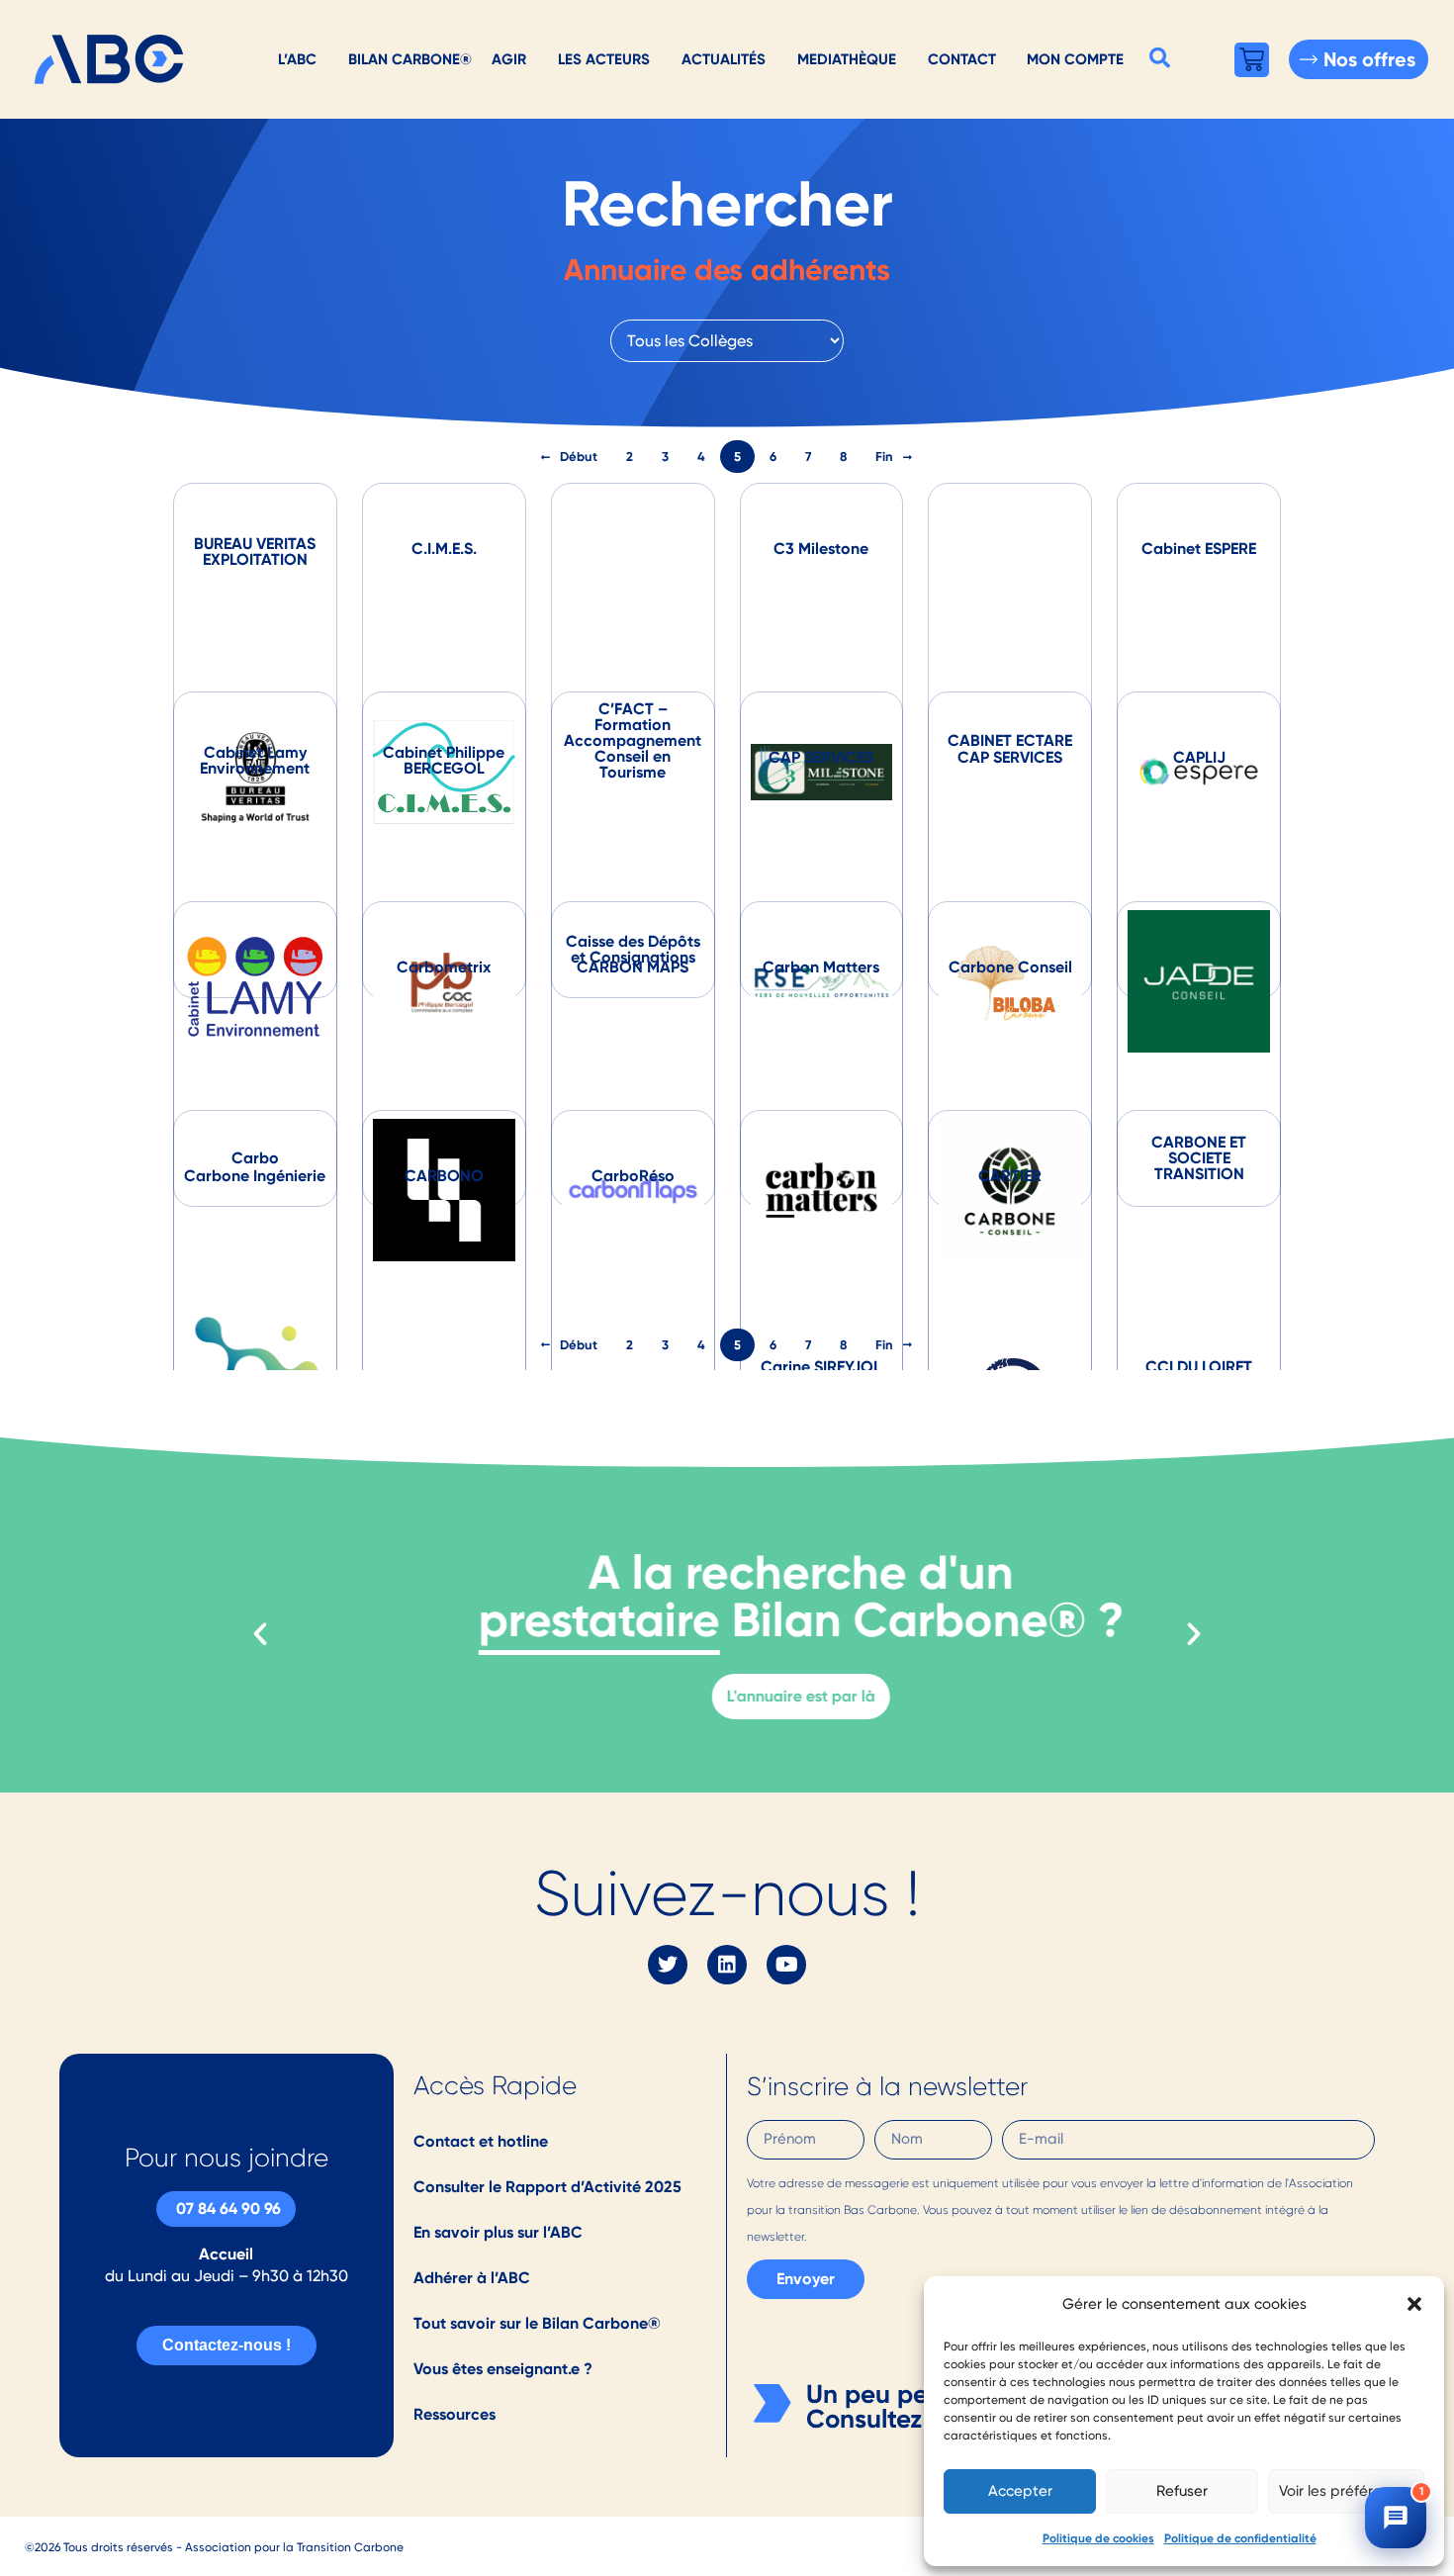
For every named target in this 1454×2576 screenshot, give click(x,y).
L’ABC (297, 59)
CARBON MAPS (633, 967)
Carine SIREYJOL (821, 1367)
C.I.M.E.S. (444, 549)
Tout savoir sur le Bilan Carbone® (537, 2323)
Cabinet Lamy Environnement (255, 760)
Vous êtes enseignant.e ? (503, 2369)
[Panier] (1252, 60)
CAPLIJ (1199, 757)
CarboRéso (633, 1176)
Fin (884, 457)
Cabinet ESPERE (1199, 549)
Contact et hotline (481, 2141)
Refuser (1182, 2491)
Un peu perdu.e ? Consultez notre (908, 2407)
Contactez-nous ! (227, 2345)
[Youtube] (786, 1965)
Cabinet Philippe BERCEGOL (444, 760)
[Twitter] (668, 1965)
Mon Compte (1075, 59)
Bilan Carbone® (410, 59)
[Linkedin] (727, 1965)
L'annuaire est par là (727, 1696)
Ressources (454, 2414)
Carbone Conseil (1010, 967)
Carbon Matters (821, 967)
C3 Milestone (821, 549)
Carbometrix (444, 967)
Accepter (1020, 2491)
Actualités (724, 59)
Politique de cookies (1098, 2538)
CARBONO (444, 1176)
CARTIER (1010, 1176)
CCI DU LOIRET (1199, 1367)
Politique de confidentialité (1240, 2538)
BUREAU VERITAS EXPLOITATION (255, 552)
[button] (1414, 2304)
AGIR (509, 59)
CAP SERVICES (821, 757)
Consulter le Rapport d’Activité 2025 (547, 2187)
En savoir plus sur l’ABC (498, 2232)
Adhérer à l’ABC (472, 2278)
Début (579, 457)
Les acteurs (604, 59)
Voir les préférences (1346, 2491)
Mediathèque (847, 59)
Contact (962, 59)
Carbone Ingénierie (255, 1176)
